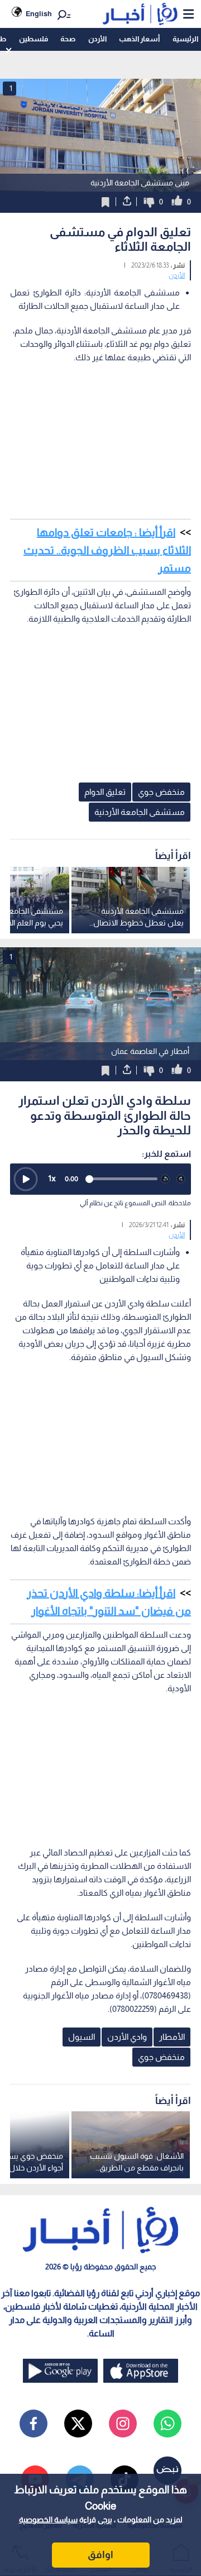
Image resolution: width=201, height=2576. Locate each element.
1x (52, 1178)
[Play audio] (26, 1179)
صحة (68, 39)
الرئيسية (185, 39)
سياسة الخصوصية (48, 2520)
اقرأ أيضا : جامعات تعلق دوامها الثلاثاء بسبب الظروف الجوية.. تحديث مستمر (107, 550)
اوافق (100, 2555)
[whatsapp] (167, 2424)
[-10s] (165, 1179)
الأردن (97, 39)
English (39, 14)
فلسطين (33, 39)
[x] (78, 2424)
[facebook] (33, 2424)
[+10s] (181, 1179)
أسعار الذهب (139, 39)
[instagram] (123, 2424)
